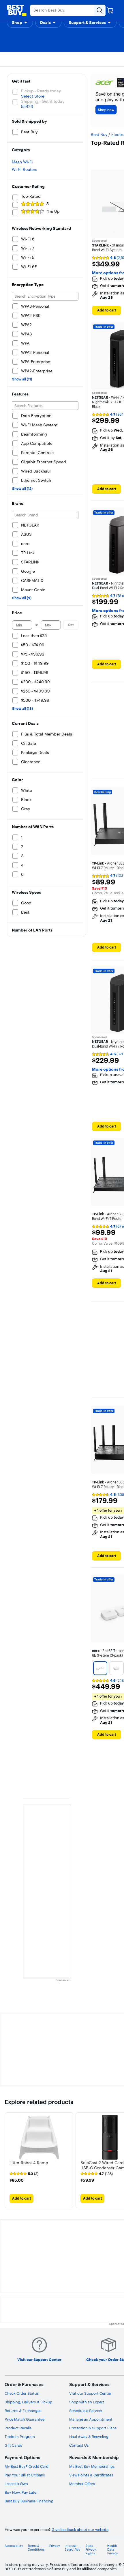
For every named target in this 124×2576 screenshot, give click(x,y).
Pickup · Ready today (41, 91)
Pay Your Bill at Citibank (25, 2475)
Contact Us (79, 2445)
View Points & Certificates (91, 2475)
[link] (24, 2174)
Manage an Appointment (91, 2419)
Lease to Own (16, 2484)
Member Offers (82, 2484)
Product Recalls (18, 2428)
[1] (117, 1668)
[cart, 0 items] (110, 10)
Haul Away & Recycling (89, 2437)
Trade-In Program (20, 2437)
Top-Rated (31, 196)
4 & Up (53, 211)
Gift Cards (13, 2445)
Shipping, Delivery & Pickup (28, 2402)
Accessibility (14, 2546)
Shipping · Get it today (43, 101)
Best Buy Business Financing (29, 2501)
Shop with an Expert (87, 2402)
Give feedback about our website (80, 2530)
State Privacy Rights (91, 2550)
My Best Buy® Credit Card (27, 2466)
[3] (100, 1668)
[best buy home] (17, 10)
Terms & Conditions (36, 2548)
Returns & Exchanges (23, 2411)
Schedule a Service (86, 2411)
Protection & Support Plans (93, 2428)
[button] (20, 23)
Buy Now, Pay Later (21, 2492)
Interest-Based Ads (72, 2548)
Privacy (55, 2546)
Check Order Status (22, 2393)
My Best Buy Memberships (92, 2466)
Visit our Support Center (90, 2393)
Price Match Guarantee (25, 2419)
